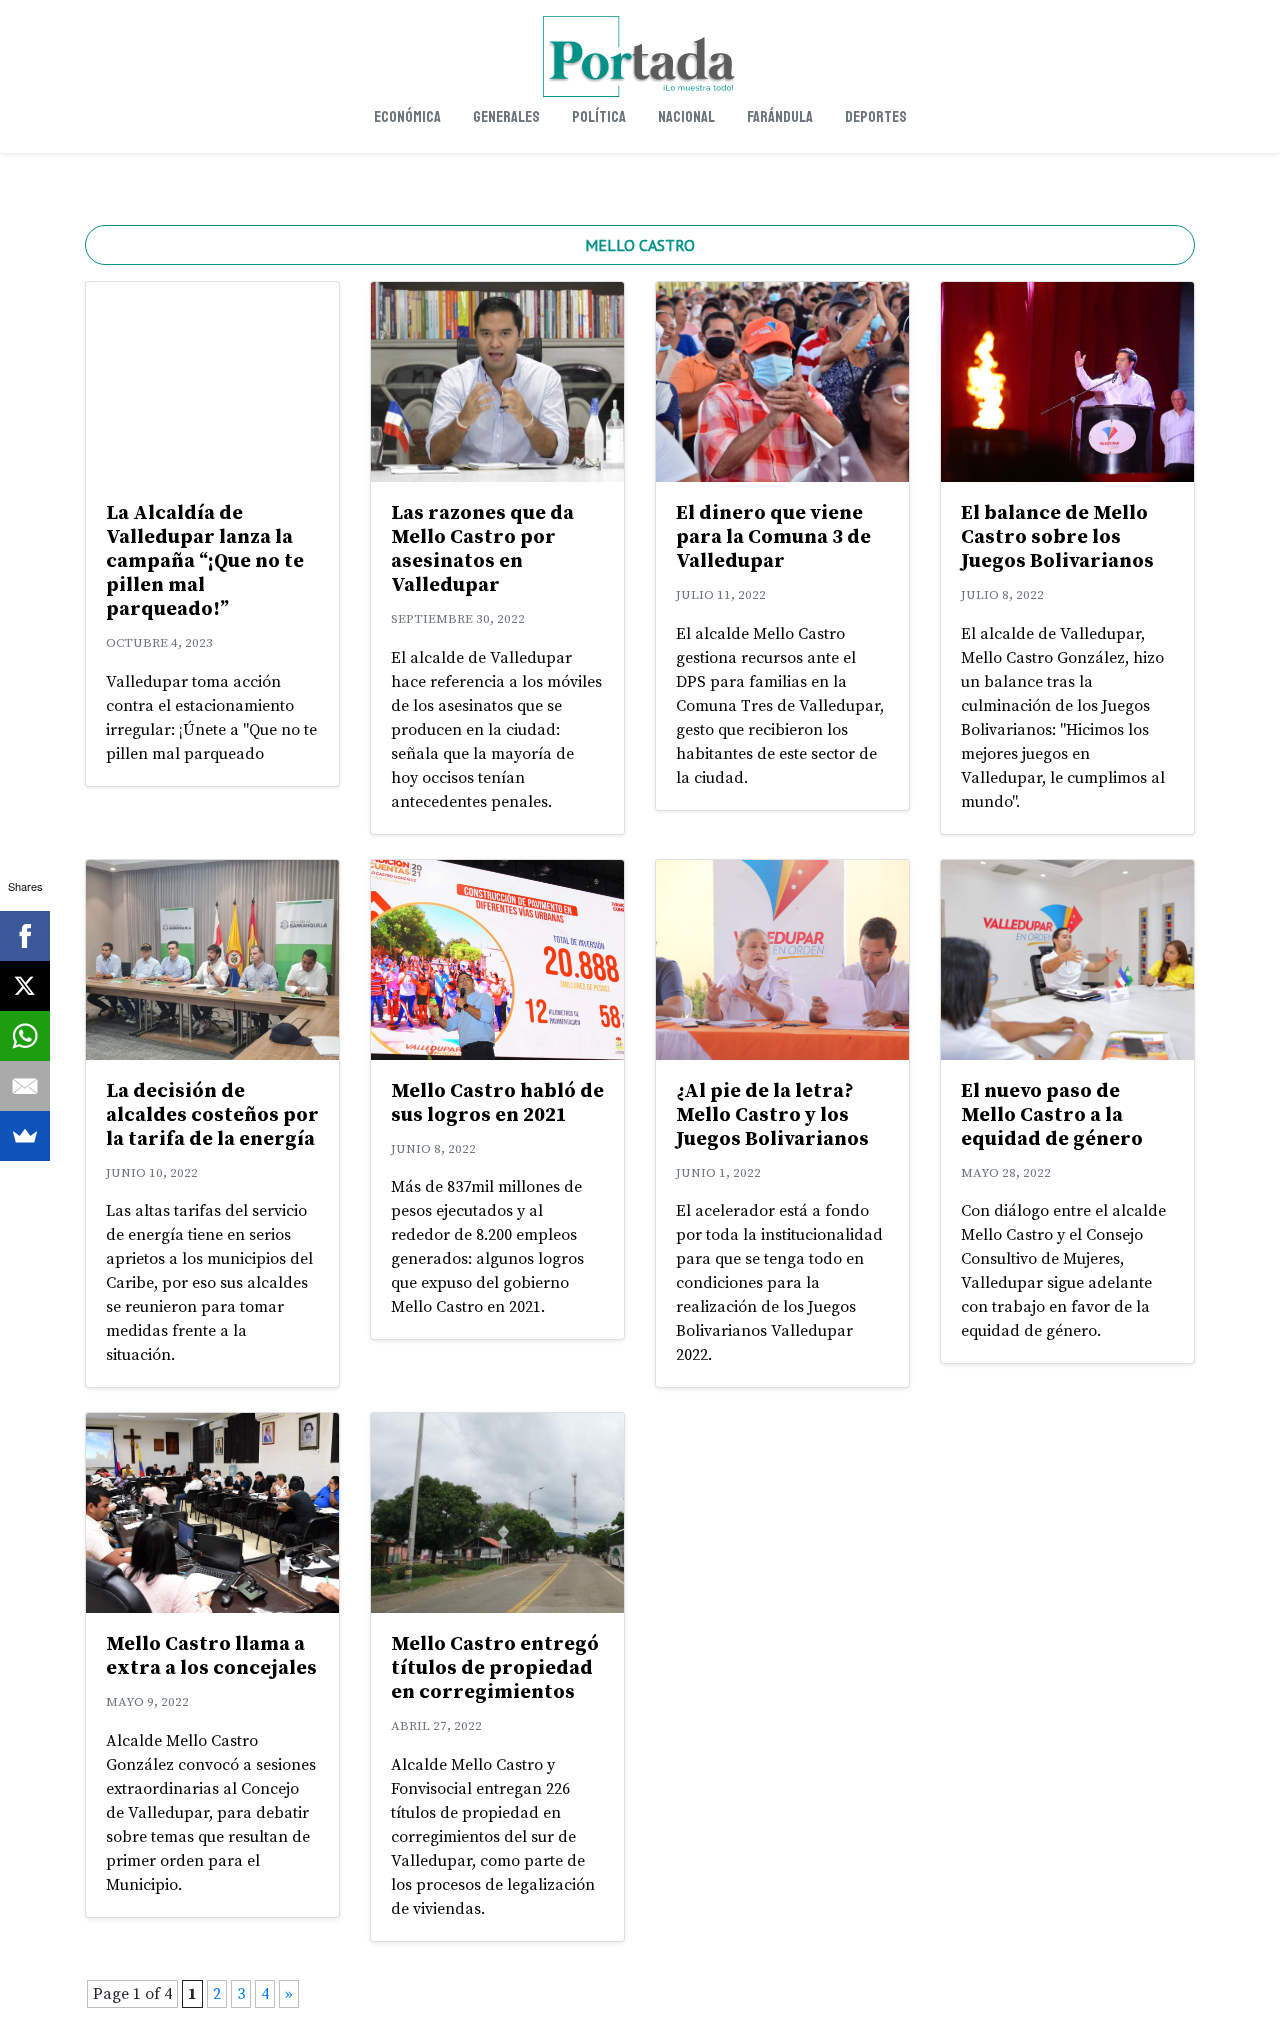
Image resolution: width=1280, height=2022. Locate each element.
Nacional (686, 117)
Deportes (876, 117)
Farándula (780, 117)
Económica (407, 117)
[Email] (25, 1086)
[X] (25, 986)
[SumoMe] (25, 1136)
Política (599, 117)
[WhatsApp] (25, 1036)
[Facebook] (25, 936)
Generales (506, 117)
